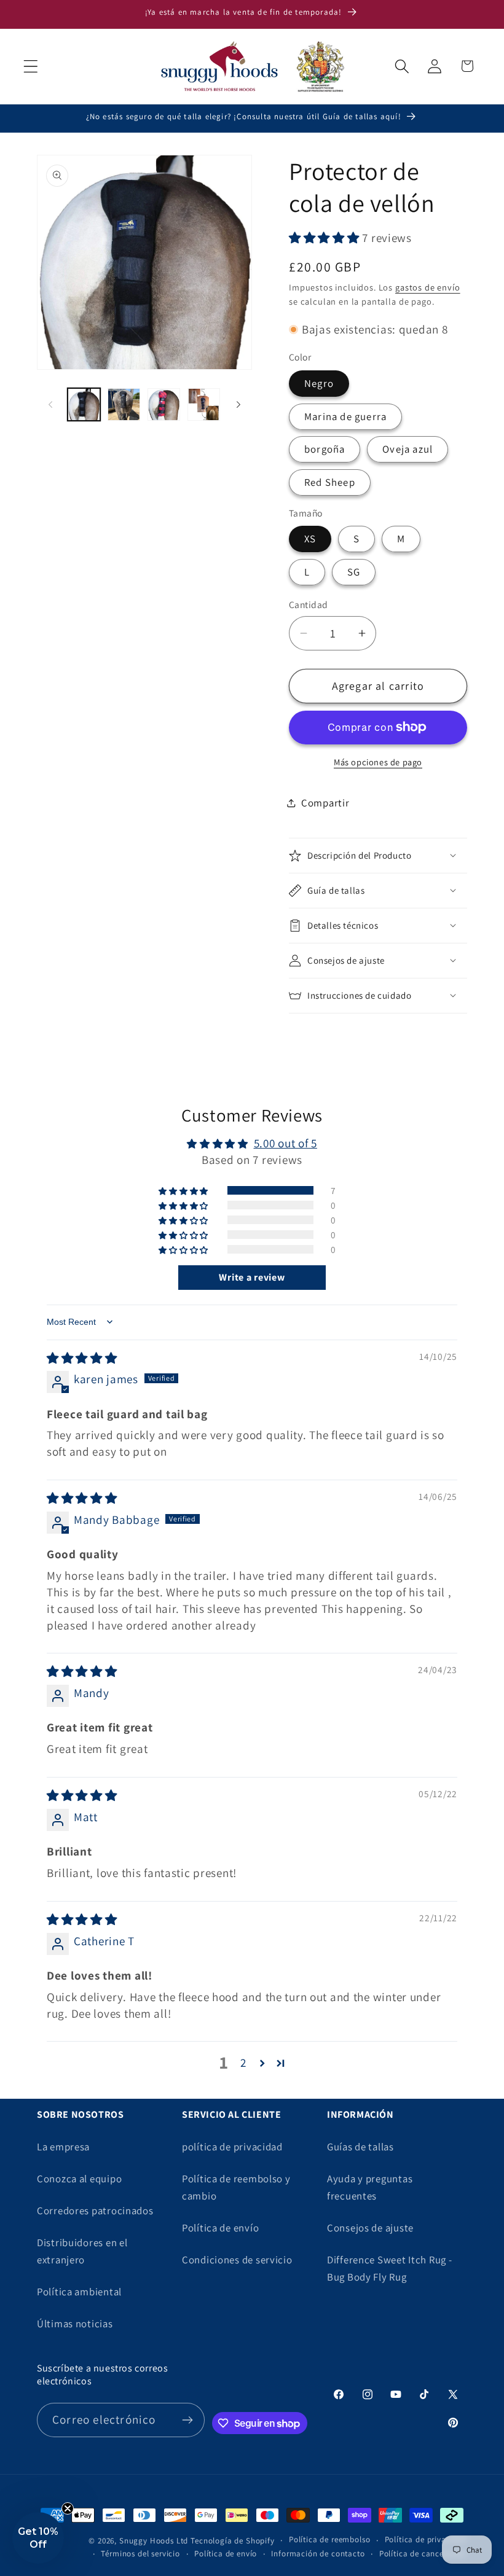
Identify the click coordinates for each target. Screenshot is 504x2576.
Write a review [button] (252, 1277)
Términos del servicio (140, 2554)
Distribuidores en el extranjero (82, 2251)
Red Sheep (330, 482)
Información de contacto (318, 2554)
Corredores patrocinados (95, 2211)
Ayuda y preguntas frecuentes (370, 2187)
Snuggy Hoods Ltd (154, 2541)
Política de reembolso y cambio (236, 2187)
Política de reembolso (330, 2539)
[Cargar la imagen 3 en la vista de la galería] (124, 404)
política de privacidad (232, 2147)
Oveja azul (408, 449)
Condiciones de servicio (237, 2260)
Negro (319, 383)
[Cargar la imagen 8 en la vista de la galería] (204, 404)
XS (310, 539)
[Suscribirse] (188, 2420)
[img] (82, 1358)
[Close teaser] (68, 2508)
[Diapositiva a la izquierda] (50, 405)
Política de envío (220, 2228)
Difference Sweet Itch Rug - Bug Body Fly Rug (389, 2268)
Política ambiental (79, 2292)
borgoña (325, 449)
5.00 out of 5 (285, 1143)
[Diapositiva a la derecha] (238, 405)
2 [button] (243, 2063)
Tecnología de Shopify (233, 2541)
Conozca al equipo (79, 2179)
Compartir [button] (325, 803)
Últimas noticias (75, 2324)
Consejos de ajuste (370, 2228)
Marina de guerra (345, 416)
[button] (31, 66)
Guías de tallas (360, 2147)
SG (354, 572)
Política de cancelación (423, 2554)
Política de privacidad (426, 2539)
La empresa (63, 2147)
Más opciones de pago (378, 762)
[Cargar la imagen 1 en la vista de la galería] (84, 404)
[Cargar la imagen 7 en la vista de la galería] (164, 404)
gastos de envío (428, 287)
